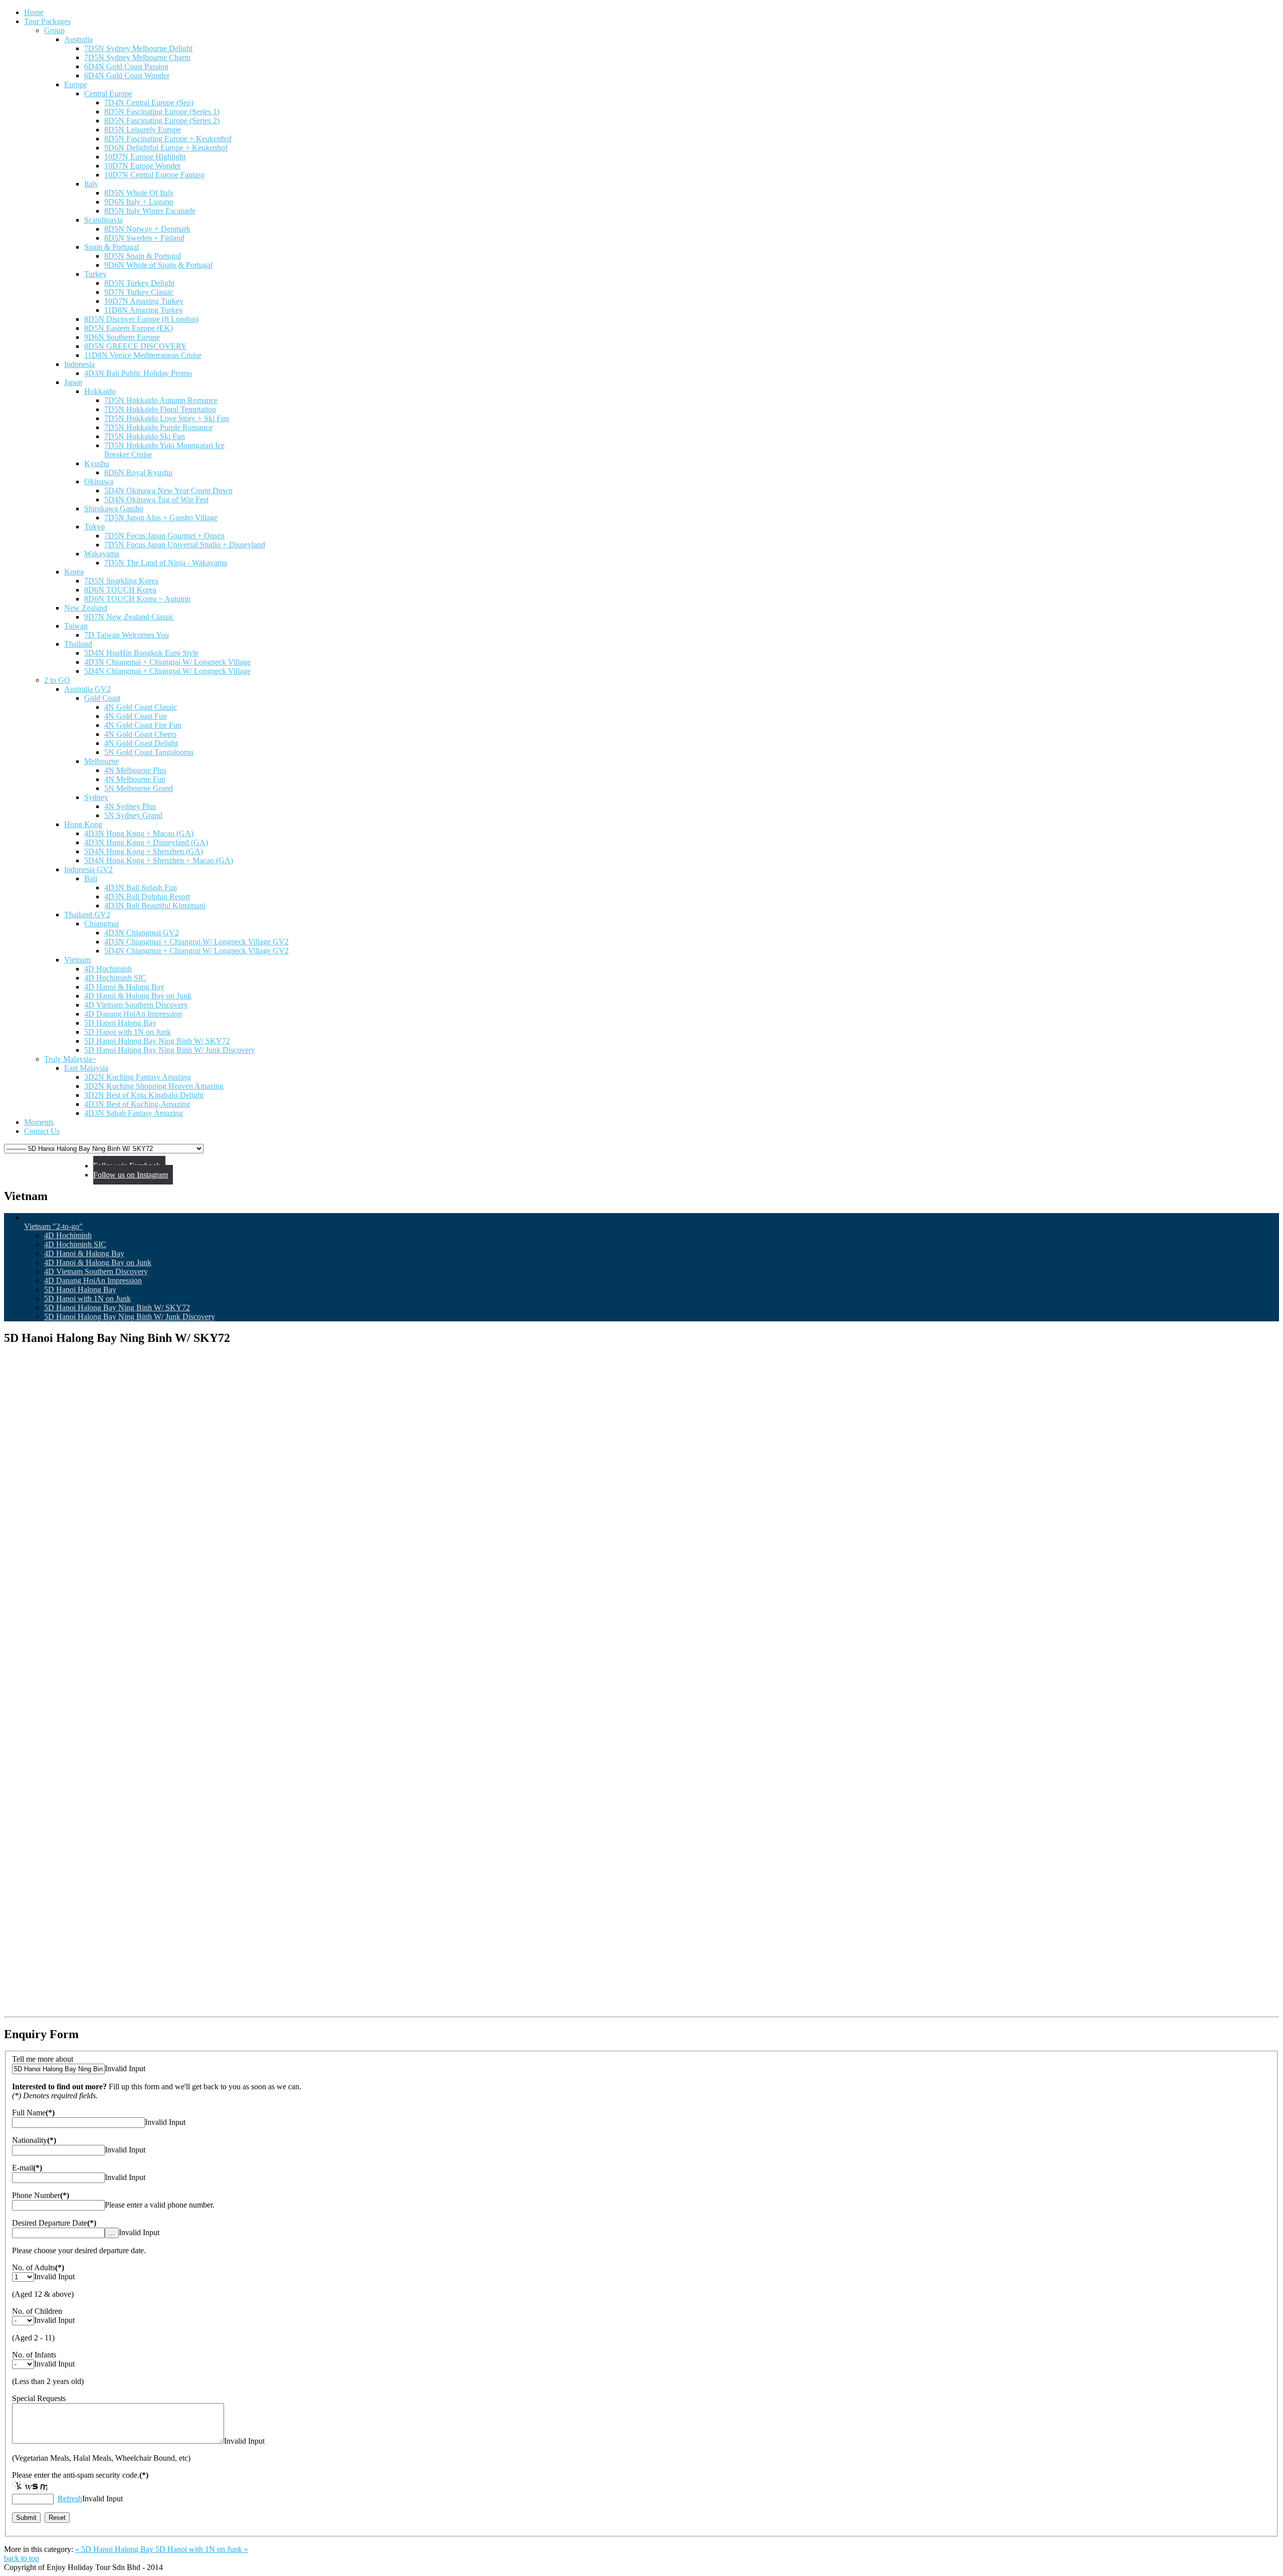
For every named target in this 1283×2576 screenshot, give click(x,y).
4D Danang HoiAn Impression (93, 1280)
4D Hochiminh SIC (75, 1244)
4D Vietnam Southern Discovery (96, 1271)
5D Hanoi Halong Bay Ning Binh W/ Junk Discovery (130, 1317)
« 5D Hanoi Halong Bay (115, 2549)
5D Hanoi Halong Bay (80, 1290)
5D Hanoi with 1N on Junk (87, 1299)
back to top (22, 2558)
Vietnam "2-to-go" (53, 1226)
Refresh (70, 2499)
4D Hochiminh (68, 1235)
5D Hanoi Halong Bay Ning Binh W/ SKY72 (117, 1308)
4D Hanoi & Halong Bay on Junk (98, 1262)
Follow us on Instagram (131, 1175)
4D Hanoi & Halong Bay (84, 1253)
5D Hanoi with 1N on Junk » (202, 2549)
